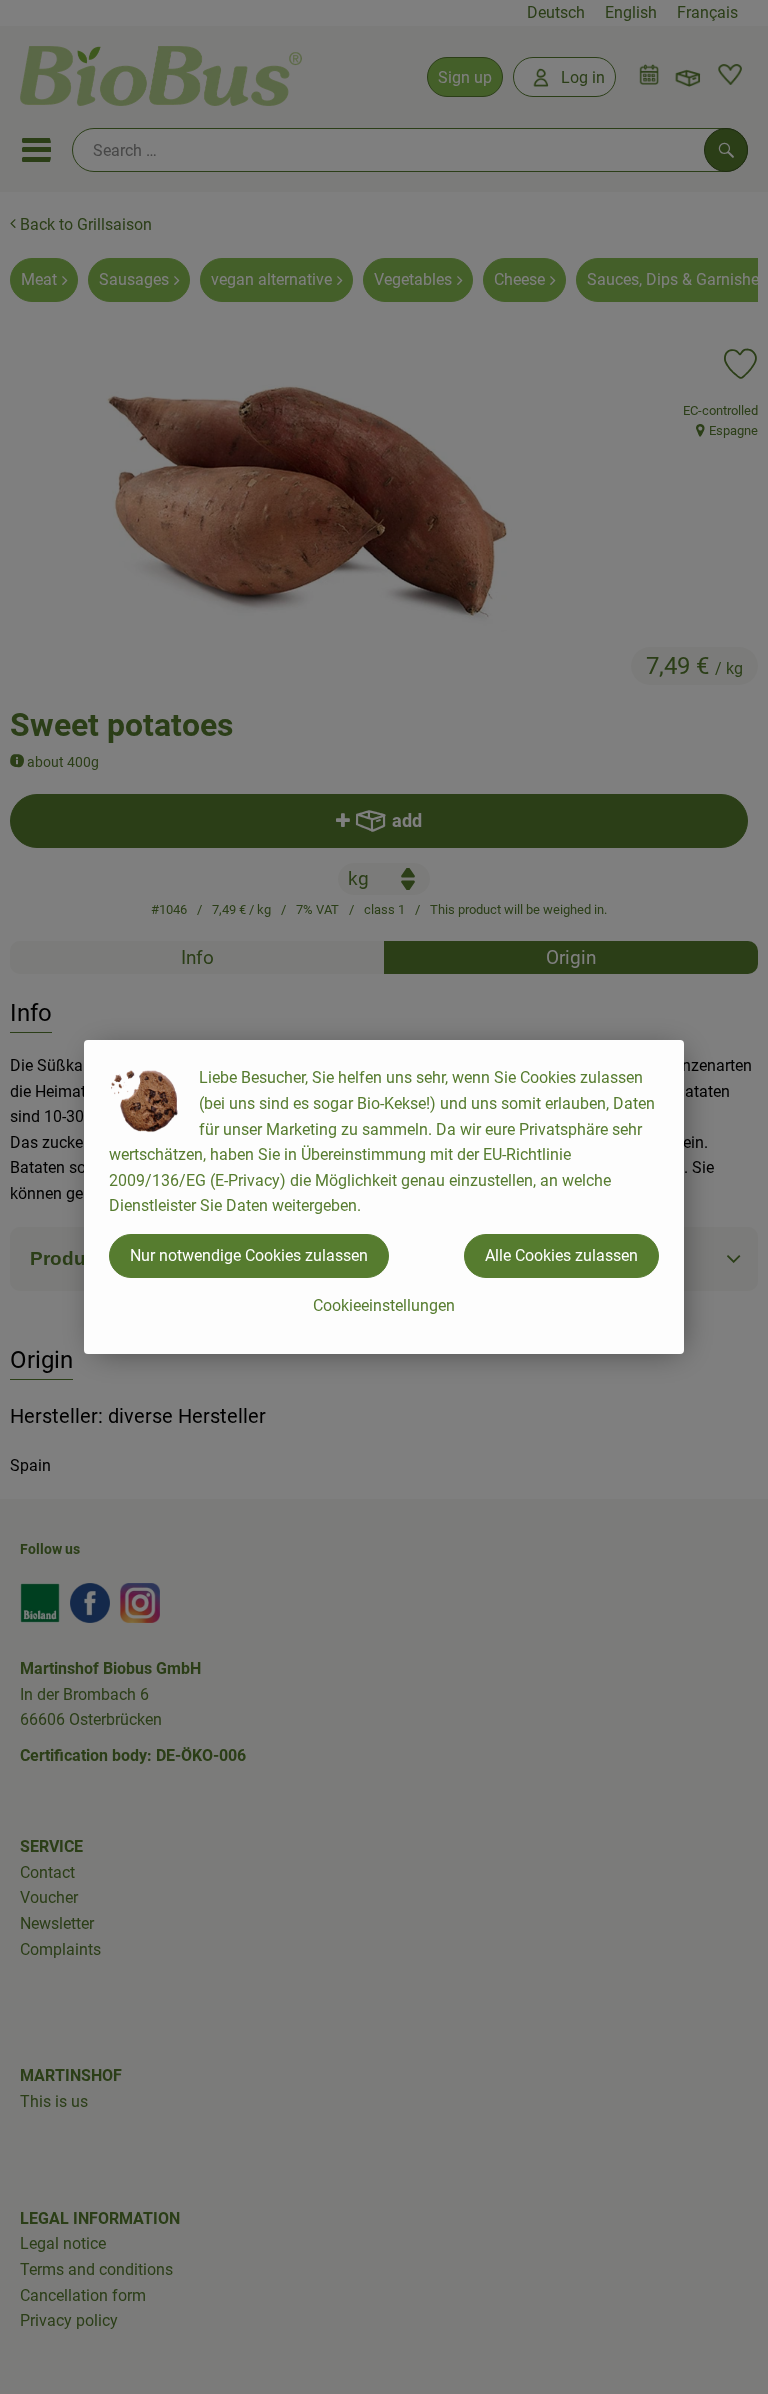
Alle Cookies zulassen (561, 1255)
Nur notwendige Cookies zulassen (249, 1255)
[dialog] (384, 1197)
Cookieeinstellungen (384, 1305)
